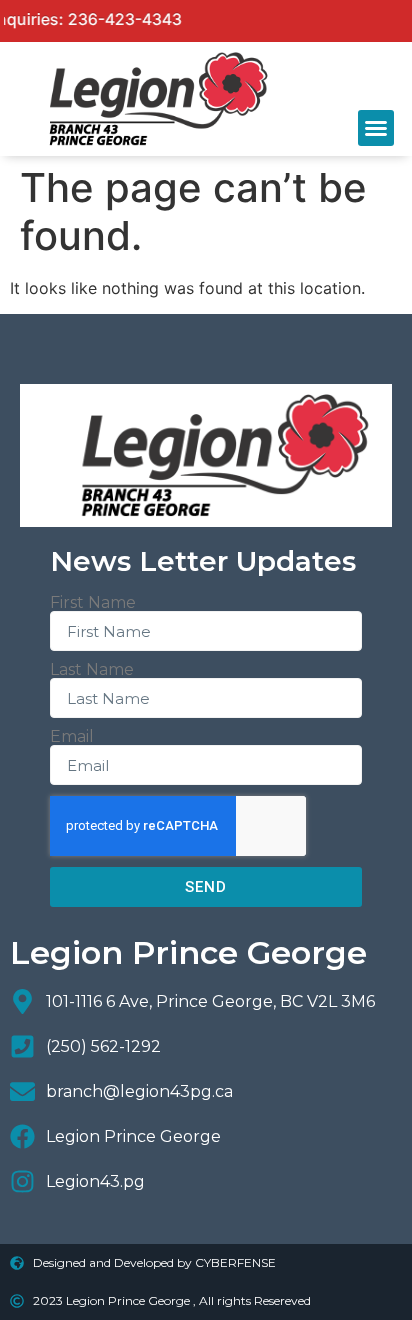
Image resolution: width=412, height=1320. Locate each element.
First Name (93, 603)
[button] (376, 128)
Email (72, 737)
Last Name (92, 670)
